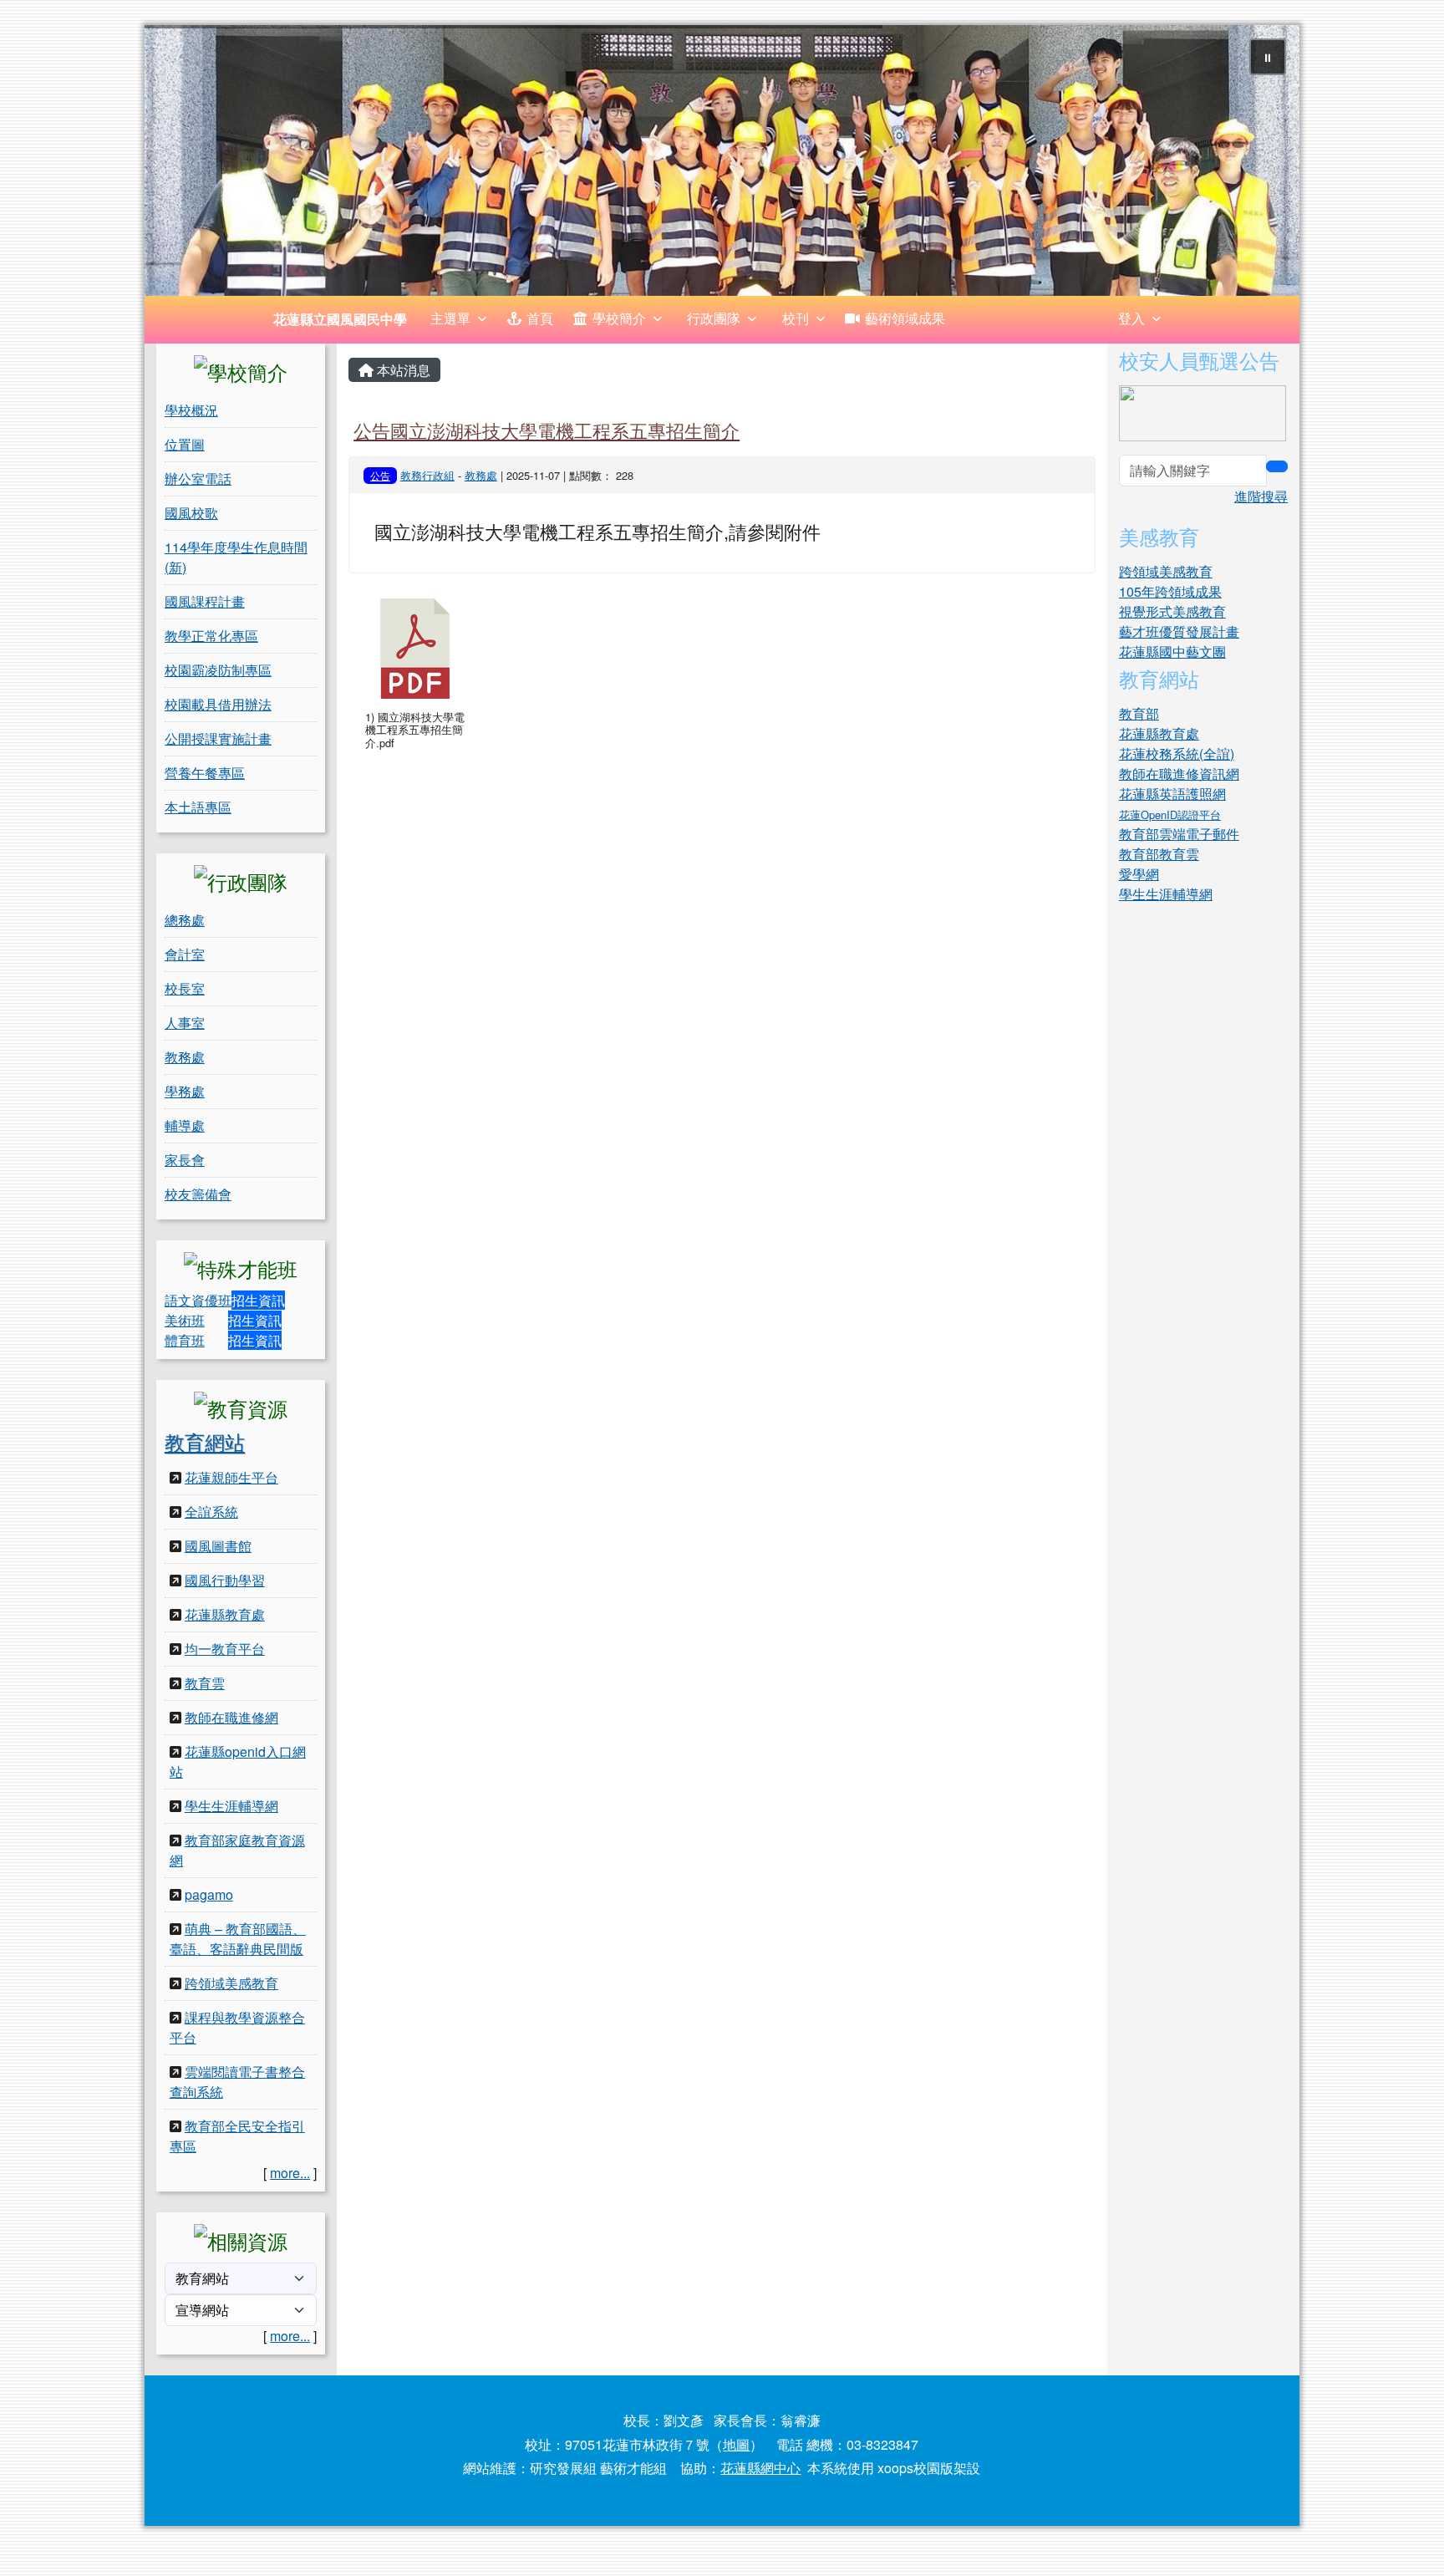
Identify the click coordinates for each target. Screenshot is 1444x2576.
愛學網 (1139, 874)
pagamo (209, 1894)
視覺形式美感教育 (1172, 611)
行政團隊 (714, 318)
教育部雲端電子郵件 (1179, 834)
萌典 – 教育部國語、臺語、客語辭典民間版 (238, 1939)
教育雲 (205, 1683)
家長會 (185, 1160)
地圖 (736, 2444)
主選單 (450, 318)
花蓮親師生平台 (231, 1477)
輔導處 (185, 1125)
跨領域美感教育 (231, 1983)
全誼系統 (211, 1512)
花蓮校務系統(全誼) (1177, 753)
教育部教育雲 (1159, 854)
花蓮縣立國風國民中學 (340, 319)
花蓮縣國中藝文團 (1172, 652)
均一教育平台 (225, 1649)
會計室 (185, 954)
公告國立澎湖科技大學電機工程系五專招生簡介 (547, 430)
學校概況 (191, 410)
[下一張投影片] (1259, 164)
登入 (1131, 318)
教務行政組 (427, 475)
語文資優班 (198, 1300)
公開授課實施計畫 (218, 738)
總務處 (185, 920)
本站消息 (402, 370)
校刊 (796, 318)
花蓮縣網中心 (760, 2468)
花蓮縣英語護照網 (1172, 794)
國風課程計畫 (205, 601)
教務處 (185, 1057)
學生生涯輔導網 (231, 1806)
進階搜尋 (1261, 496)
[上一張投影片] (185, 164)
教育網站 (205, 1441)
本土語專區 (198, 807)
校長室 (185, 988)
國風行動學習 (225, 1580)
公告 (380, 475)
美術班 (185, 1320)
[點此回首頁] (722, 160)
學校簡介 (619, 318)
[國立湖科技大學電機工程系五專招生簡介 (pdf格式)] (415, 649)
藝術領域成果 (905, 318)
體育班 (185, 1340)
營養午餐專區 (205, 773)
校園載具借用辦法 (218, 704)
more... (290, 2173)
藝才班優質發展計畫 (1179, 631)
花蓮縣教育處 (225, 1614)
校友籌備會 (198, 1194)
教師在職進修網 (231, 1717)
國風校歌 (191, 513)
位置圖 (185, 444)
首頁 (540, 318)
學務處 (185, 1091)
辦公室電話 (198, 479)
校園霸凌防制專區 (218, 670)
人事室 (185, 1023)
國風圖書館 (218, 1546)
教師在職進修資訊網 (1179, 774)
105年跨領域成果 (1170, 591)
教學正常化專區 (211, 636)
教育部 (1139, 713)
